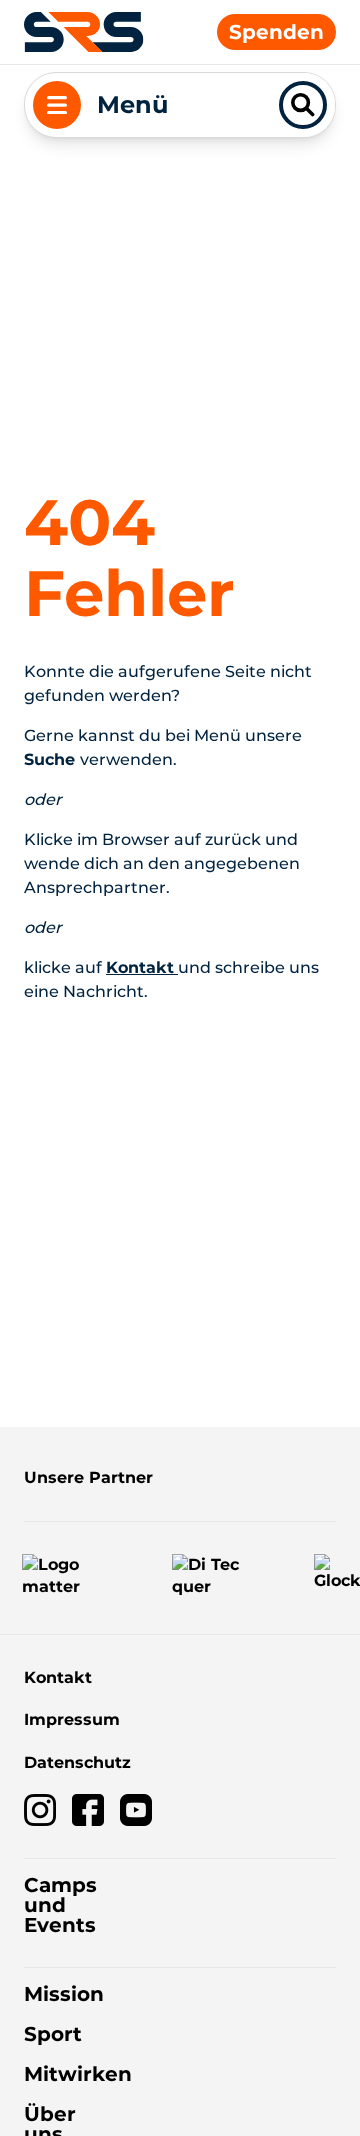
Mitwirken (78, 2074)
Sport (53, 2034)
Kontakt (58, 1677)
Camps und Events (60, 1905)
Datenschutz (77, 1762)
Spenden (276, 32)
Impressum (72, 1719)
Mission (64, 1994)
